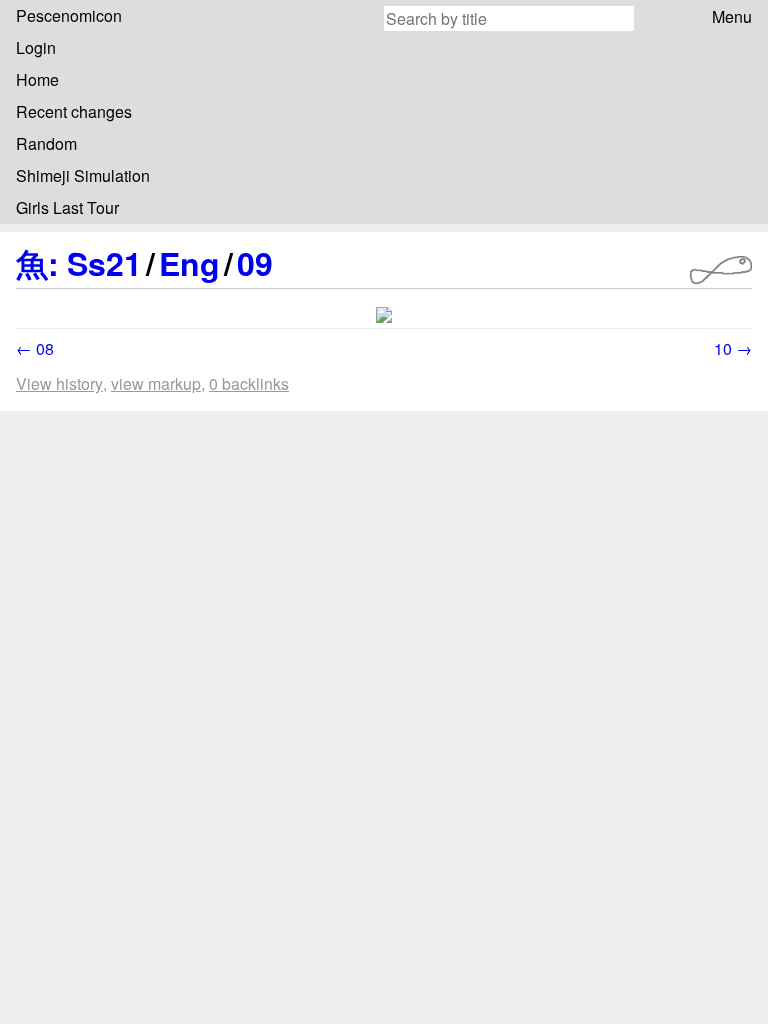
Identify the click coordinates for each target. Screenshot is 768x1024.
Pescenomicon (69, 15)
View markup (156, 383)
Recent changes (74, 111)
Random (46, 143)
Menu (732, 16)
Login (36, 47)
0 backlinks (249, 383)
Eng (189, 263)
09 (255, 263)
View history (59, 383)
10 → (733, 348)
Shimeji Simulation (83, 175)
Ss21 (104, 263)
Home (37, 79)
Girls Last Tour (67, 207)
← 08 (35, 348)
